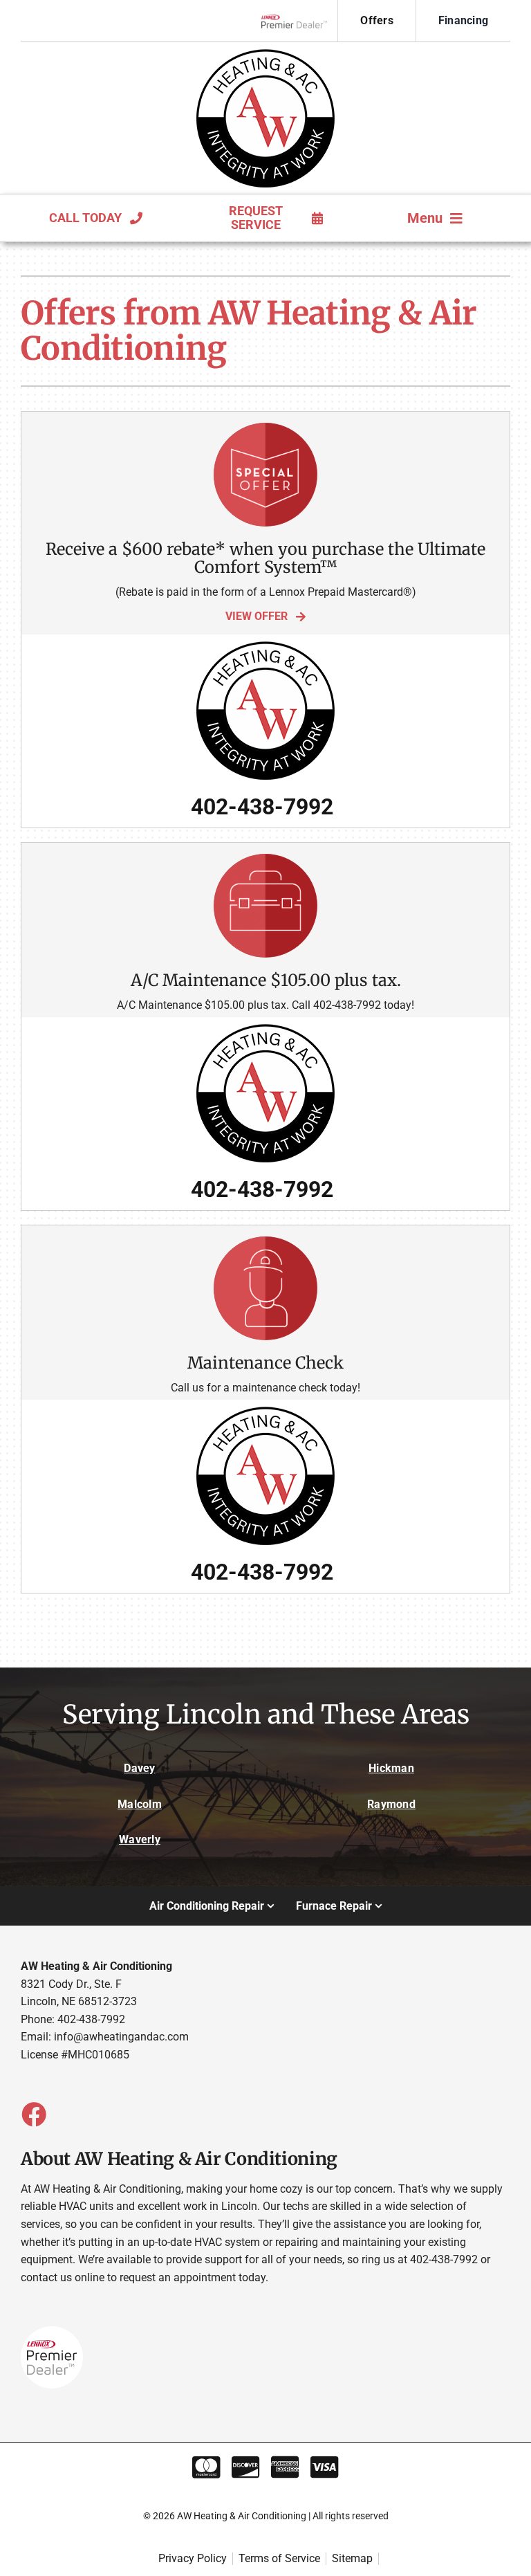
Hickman (391, 1768)
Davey (139, 1768)
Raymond (391, 1804)
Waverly (140, 1839)
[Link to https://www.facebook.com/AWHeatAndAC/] (33, 2114)
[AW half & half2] (265, 54)
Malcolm (140, 1804)
